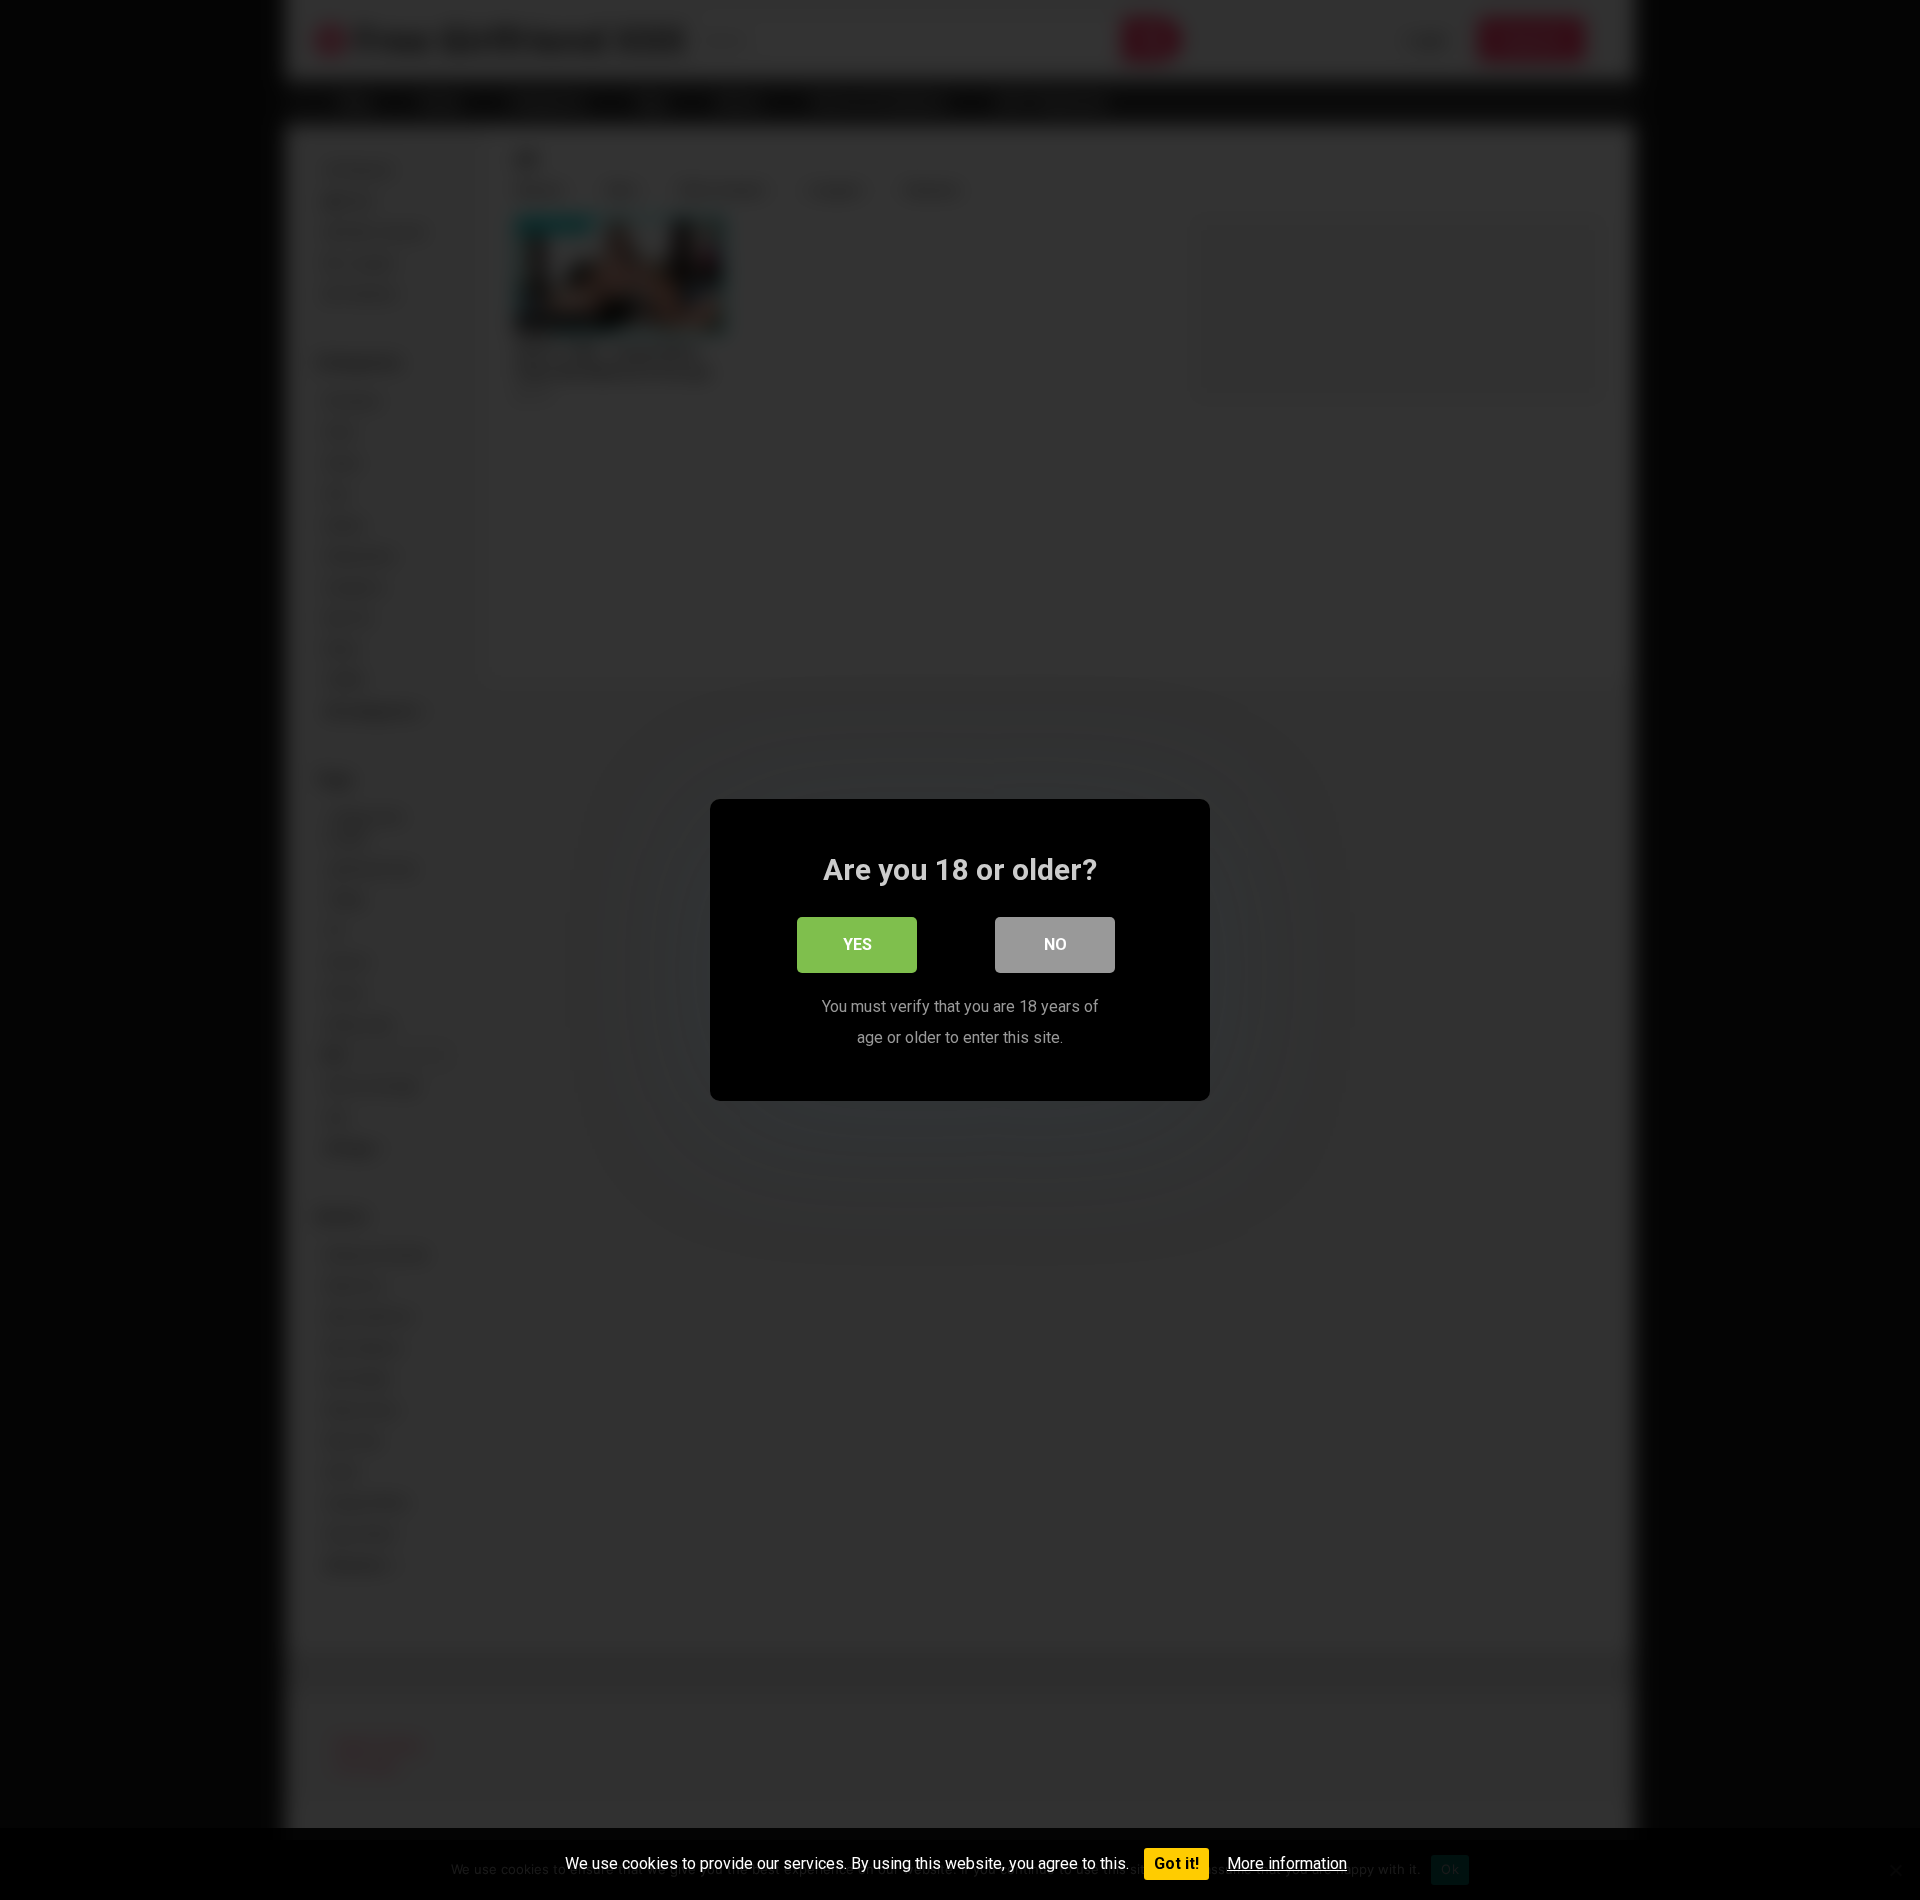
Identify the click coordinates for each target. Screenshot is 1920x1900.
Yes (857, 944)
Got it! (1176, 1863)
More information (1287, 1863)
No (1055, 944)
